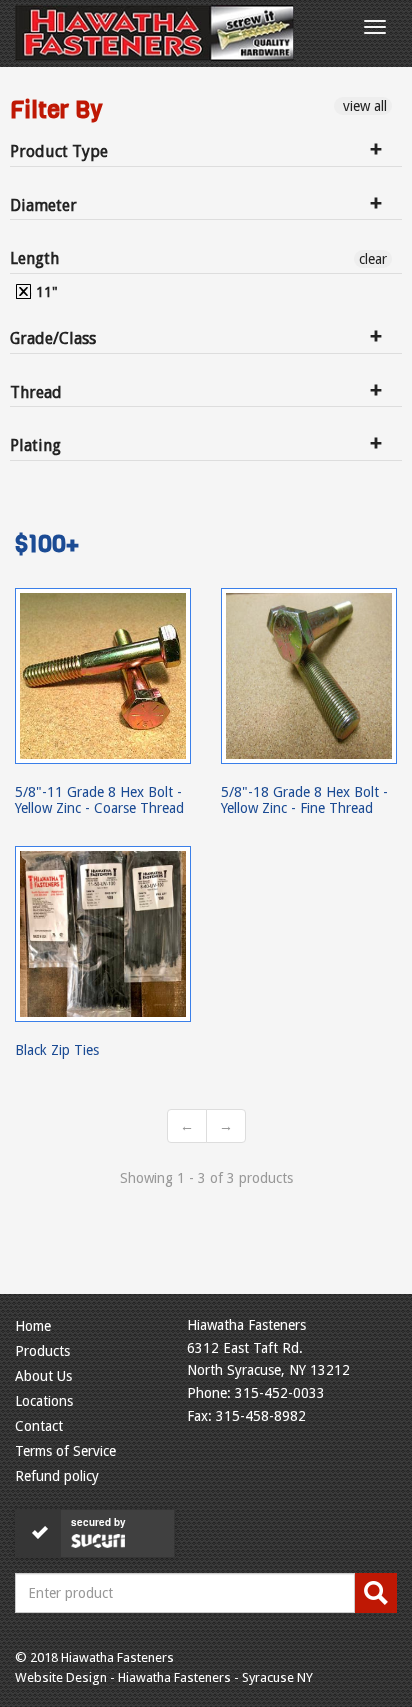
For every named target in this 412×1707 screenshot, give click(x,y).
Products (42, 1351)
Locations (44, 1401)
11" (45, 292)
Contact (39, 1426)
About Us (43, 1376)
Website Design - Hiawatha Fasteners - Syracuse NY (164, 1677)
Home (33, 1326)
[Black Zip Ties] (103, 934)
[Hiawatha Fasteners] (154, 33)
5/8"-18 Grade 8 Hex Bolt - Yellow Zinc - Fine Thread (304, 800)
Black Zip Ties (57, 1050)
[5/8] (103, 676)
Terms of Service (65, 1451)
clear (373, 259)
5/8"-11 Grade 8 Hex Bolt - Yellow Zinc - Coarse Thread (99, 800)
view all (363, 106)
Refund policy (57, 1476)
